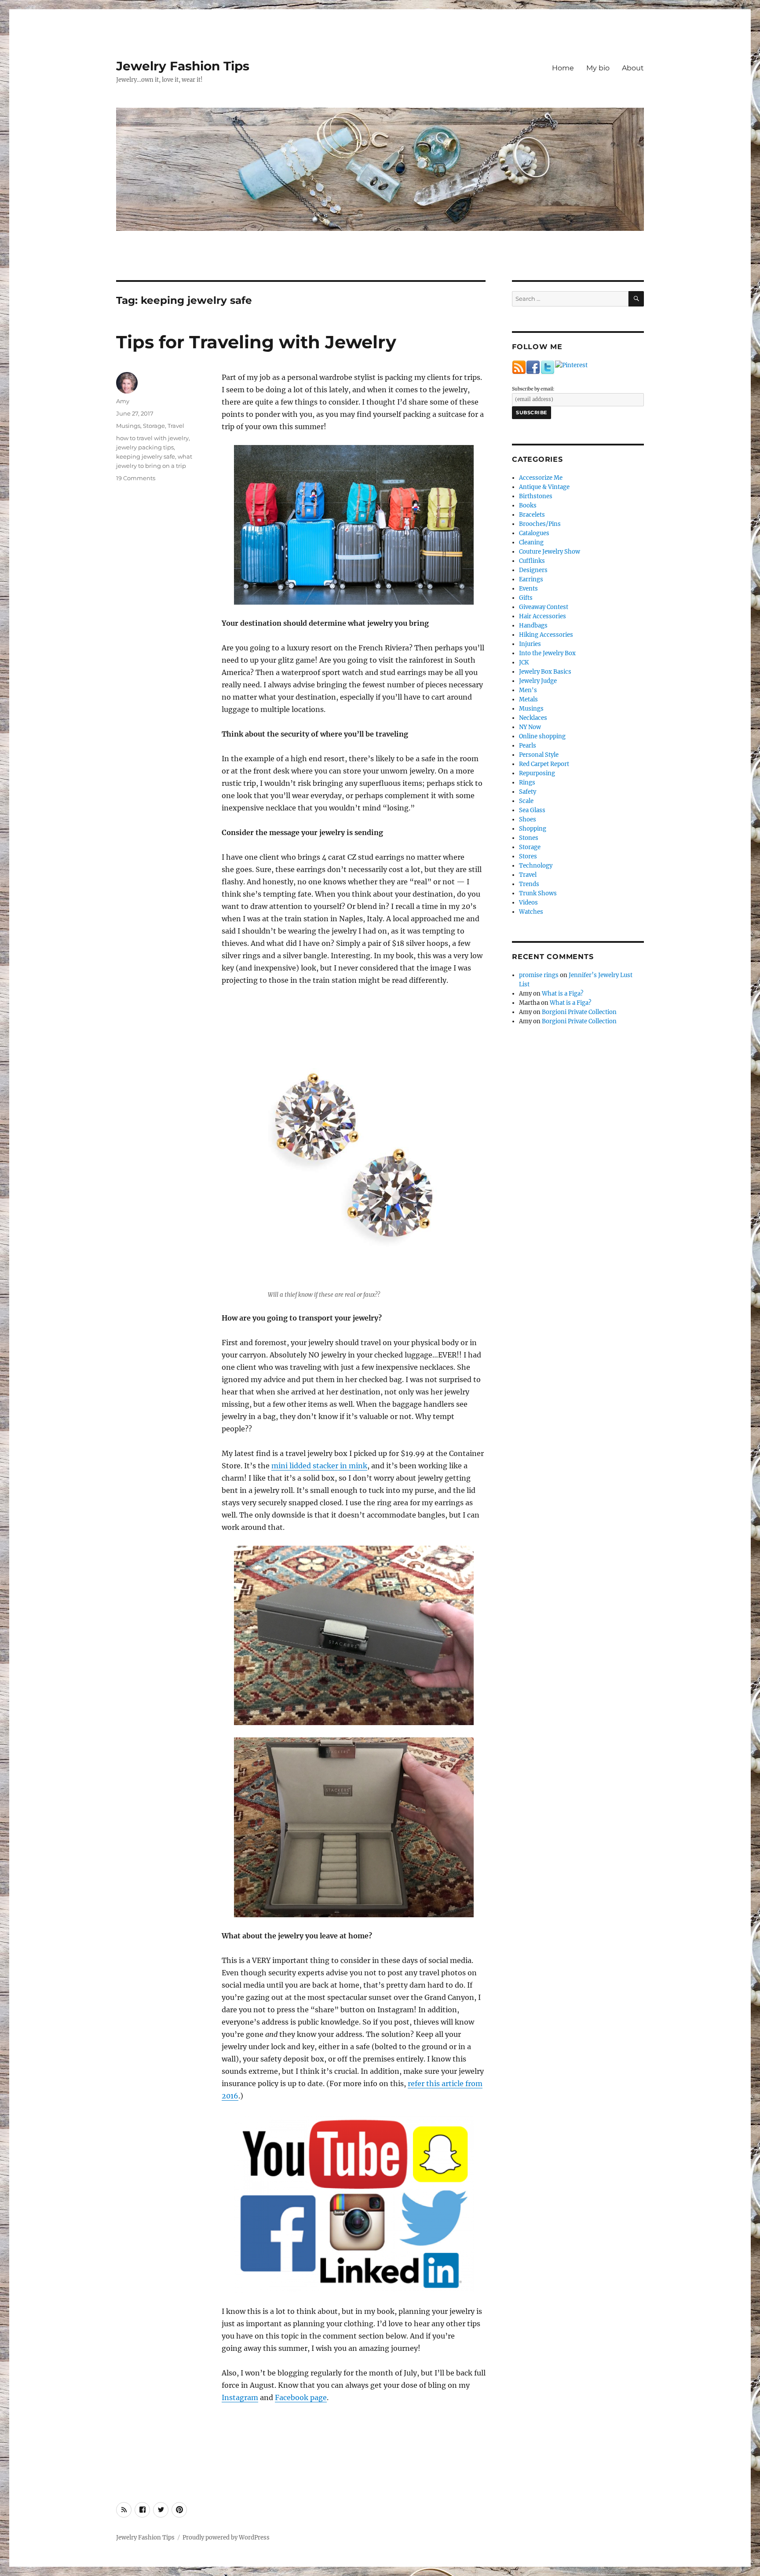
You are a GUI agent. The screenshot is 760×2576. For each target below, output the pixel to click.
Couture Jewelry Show (550, 552)
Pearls (528, 746)
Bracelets (532, 515)
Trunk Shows (538, 893)
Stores (528, 856)
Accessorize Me (541, 478)
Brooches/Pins (540, 524)
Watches (531, 912)
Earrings (531, 579)
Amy (123, 401)
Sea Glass (532, 810)
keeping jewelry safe (146, 456)
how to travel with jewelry (152, 438)
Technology (536, 866)
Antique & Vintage (544, 487)
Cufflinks (532, 561)
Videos (528, 903)
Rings (527, 783)
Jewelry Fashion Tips (183, 66)
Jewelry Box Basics (545, 672)
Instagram (240, 2397)
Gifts (526, 598)
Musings (128, 426)
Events (528, 589)
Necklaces (533, 718)
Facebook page (301, 2397)
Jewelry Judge (538, 681)
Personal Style (539, 755)
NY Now (530, 727)
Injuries (530, 644)
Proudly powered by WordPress (226, 2538)
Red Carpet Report (544, 764)
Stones (529, 838)
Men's (528, 690)
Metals (528, 699)
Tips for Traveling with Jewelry (256, 342)
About (633, 68)
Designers (533, 570)
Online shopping (542, 736)
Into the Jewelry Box (547, 653)
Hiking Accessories (546, 635)
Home (563, 68)
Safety (528, 792)
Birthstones (536, 496)
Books (528, 505)
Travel (176, 426)
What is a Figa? (563, 994)
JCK (524, 662)
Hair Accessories (543, 616)
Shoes (528, 819)
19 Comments (136, 478)
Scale (526, 801)
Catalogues (534, 533)
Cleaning (531, 542)
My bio (598, 68)
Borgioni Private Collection (579, 1012)
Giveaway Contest (544, 607)
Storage (154, 426)
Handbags (533, 626)
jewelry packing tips (145, 447)
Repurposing (537, 773)
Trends (529, 884)
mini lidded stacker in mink (319, 1466)
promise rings (539, 975)
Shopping (533, 829)
